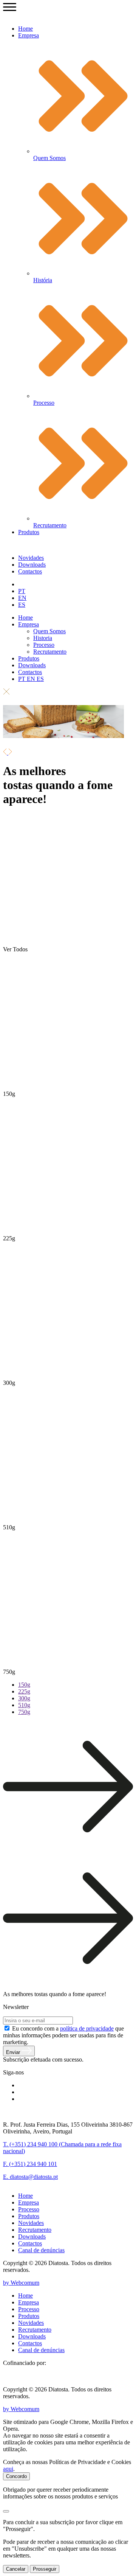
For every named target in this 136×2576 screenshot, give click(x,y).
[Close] (6, 2511)
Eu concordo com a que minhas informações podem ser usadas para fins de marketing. (63, 2035)
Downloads (32, 565)
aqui (8, 2469)
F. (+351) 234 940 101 (30, 2164)
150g (24, 1685)
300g (24, 1698)
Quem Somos (49, 631)
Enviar (14, 2052)
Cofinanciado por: (25, 2363)
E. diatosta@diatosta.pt (30, 2177)
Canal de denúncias (41, 2250)
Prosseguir (45, 2569)
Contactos (30, 571)
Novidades (31, 558)
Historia (43, 638)
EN (22, 598)
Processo (44, 645)
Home (25, 29)
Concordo (16, 2476)
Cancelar (16, 2569)
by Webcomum (21, 2283)
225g (24, 1691)
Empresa (29, 35)
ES (22, 605)
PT (22, 591)
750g (24, 1712)
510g (24, 1705)
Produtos (29, 532)
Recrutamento (50, 652)
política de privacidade (87, 2028)
